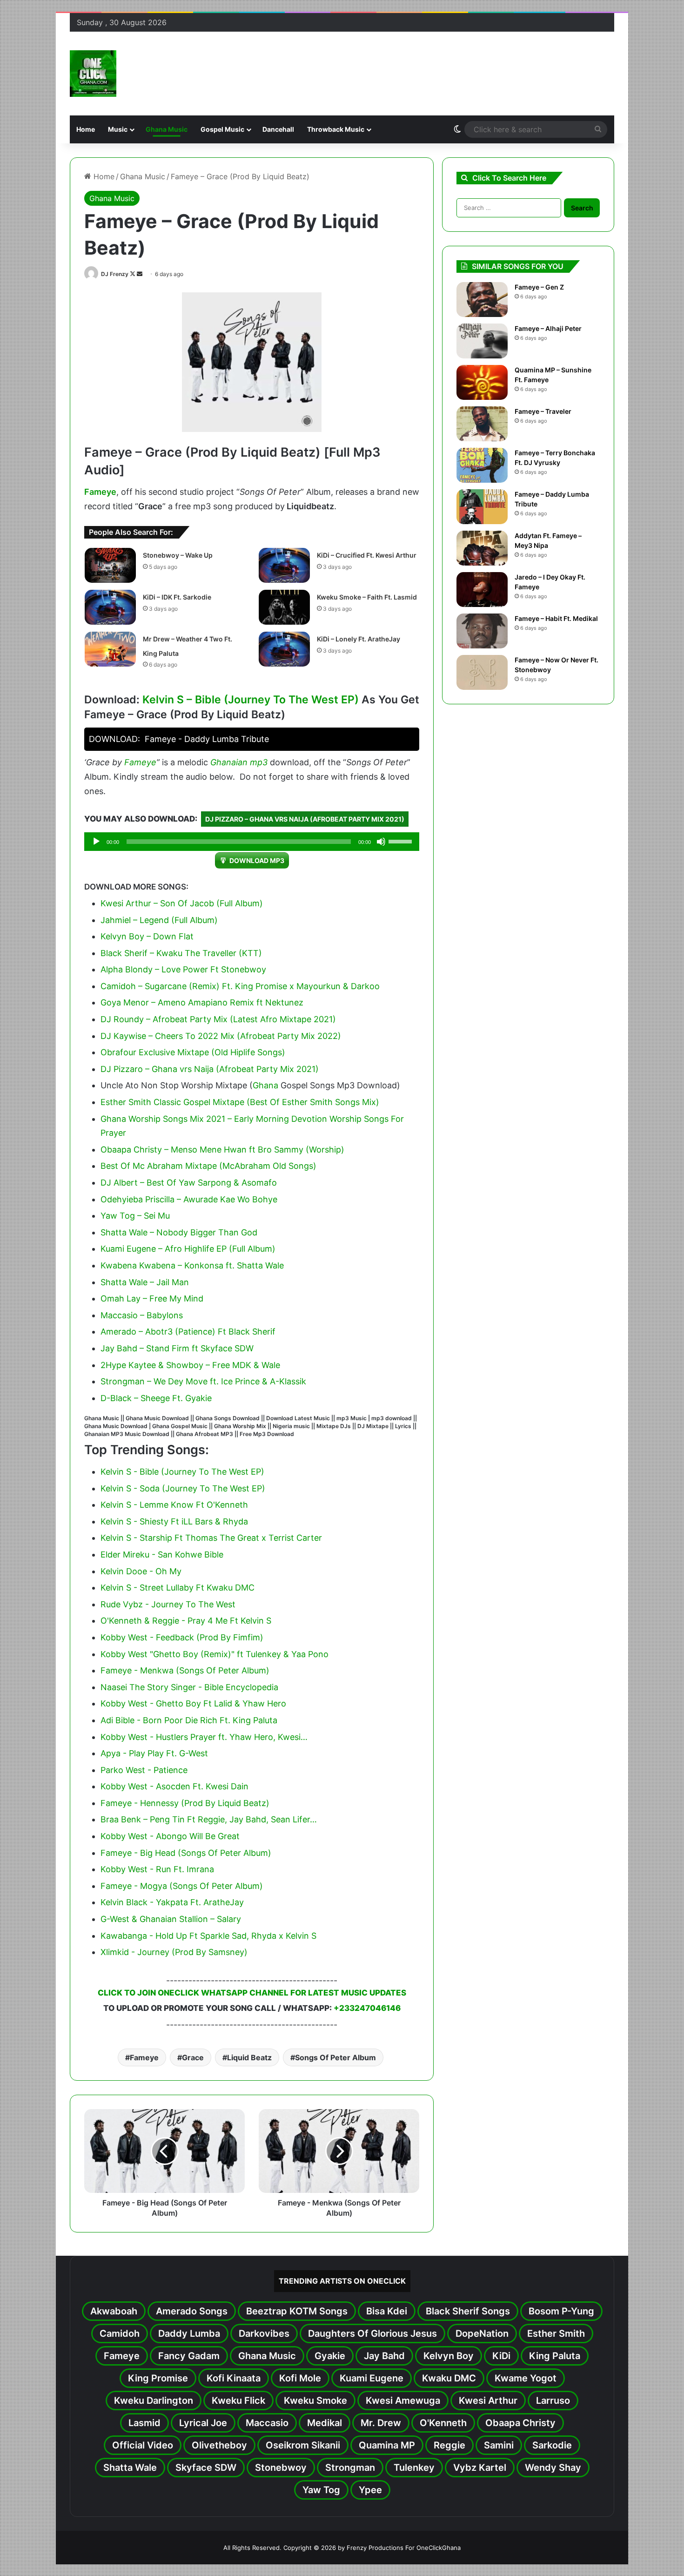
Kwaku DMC (449, 2378)
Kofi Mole (300, 2378)
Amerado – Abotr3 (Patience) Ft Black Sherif (188, 1332)
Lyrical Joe (203, 2423)
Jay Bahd (384, 2356)
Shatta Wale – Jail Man (145, 1282)
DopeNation (482, 2333)
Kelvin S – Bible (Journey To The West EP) (251, 700)
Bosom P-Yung (561, 2311)
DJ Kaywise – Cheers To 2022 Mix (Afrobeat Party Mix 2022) (221, 1036)
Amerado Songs (192, 2311)
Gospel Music (222, 129)
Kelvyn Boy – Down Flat (147, 936)
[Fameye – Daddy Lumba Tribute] (482, 507)
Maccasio (267, 2423)
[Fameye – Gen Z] (482, 300)
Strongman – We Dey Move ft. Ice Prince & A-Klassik (203, 1381)
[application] (252, 842)
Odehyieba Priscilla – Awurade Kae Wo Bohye (189, 1199)
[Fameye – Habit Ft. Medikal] (482, 631)
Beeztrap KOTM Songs (297, 2311)
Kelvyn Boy (449, 2356)
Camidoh (120, 2333)
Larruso (553, 2401)
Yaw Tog (321, 2490)
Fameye (100, 492)
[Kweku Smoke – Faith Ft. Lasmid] (284, 607)
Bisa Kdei (387, 2311)
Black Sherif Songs (468, 2311)
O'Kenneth (443, 2423)
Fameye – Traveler (543, 411)
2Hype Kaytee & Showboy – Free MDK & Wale (190, 1365)
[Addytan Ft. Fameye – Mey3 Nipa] (482, 548)
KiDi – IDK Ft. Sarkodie (177, 597)
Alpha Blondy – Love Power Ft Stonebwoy (183, 969)
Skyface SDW (206, 2468)
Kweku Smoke (315, 2401)
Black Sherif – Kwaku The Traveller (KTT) (181, 953)
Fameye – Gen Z (539, 287)
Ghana (265, 1085)
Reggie (449, 2445)
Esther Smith (556, 2333)
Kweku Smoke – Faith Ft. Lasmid (367, 597)
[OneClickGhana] (93, 74)
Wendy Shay (553, 2468)
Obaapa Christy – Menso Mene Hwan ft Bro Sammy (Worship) (222, 1150)
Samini (499, 2445)
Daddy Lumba (189, 2333)
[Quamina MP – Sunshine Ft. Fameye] (482, 382)
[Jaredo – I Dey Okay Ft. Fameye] (482, 590)
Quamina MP (387, 2445)
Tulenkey (414, 2468)
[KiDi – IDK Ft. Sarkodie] (110, 607)
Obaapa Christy (520, 2423)
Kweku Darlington (154, 2401)
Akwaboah (114, 2311)
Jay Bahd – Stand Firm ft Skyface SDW (177, 1348)
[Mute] (381, 842)
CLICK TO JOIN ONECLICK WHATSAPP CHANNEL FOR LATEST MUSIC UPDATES (252, 1993)
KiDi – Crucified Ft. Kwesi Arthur (367, 555)
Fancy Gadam (189, 2356)
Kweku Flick (238, 2401)
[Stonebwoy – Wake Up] (110, 565)
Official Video (143, 2445)
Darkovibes (264, 2333)
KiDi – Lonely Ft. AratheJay (359, 639)
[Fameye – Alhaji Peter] (482, 341)
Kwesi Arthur (488, 2401)
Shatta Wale (130, 2468)
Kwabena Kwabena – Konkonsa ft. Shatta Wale (192, 1265)
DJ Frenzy (115, 274)
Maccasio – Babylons (142, 1315)
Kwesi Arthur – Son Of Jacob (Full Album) (182, 903)
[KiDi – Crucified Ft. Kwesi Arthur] (284, 565)
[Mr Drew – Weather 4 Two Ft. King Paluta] (110, 649)
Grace (193, 2057)
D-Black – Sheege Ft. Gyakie (156, 1398)
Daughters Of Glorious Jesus (372, 2333)
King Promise (158, 2378)
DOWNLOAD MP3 (257, 860)
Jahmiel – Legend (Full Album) (159, 920)
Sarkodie (552, 2445)
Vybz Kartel (480, 2468)
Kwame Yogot (526, 2378)
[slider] (402, 841)
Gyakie (330, 2356)
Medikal (325, 2423)
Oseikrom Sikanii (303, 2445)
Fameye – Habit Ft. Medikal (556, 618)
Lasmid (144, 2423)
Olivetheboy (219, 2445)
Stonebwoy (281, 2468)
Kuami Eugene (372, 2378)
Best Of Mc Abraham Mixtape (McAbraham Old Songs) (208, 1166)
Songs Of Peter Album (335, 2057)
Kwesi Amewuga (403, 2401)
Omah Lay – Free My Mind (152, 1298)
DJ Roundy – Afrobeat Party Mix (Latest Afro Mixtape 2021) (218, 1019)
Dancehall (278, 129)
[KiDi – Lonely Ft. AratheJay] (284, 649)
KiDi (501, 2356)
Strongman (350, 2468)
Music (118, 129)
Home (86, 129)
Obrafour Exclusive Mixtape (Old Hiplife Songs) (193, 1052)
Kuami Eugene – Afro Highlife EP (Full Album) (188, 1249)
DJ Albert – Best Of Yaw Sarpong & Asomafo (189, 1183)
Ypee (370, 2490)
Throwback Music (336, 129)
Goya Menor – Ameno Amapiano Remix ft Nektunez (202, 1002)
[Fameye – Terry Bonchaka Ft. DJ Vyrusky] (482, 465)
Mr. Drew (381, 2423)
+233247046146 (367, 2008)
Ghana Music (167, 129)
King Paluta (555, 2356)
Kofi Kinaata (234, 2378)
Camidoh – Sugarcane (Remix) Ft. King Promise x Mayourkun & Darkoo (240, 986)
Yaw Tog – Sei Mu (135, 1216)
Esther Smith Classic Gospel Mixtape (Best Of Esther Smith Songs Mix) (240, 1102)
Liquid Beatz (249, 2057)
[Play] (96, 842)
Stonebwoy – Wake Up (178, 555)
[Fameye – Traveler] (482, 424)
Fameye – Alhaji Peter (548, 328)
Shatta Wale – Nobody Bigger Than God (179, 1232)
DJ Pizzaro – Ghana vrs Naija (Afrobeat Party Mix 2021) (305, 819)
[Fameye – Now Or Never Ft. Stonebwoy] (482, 672)
